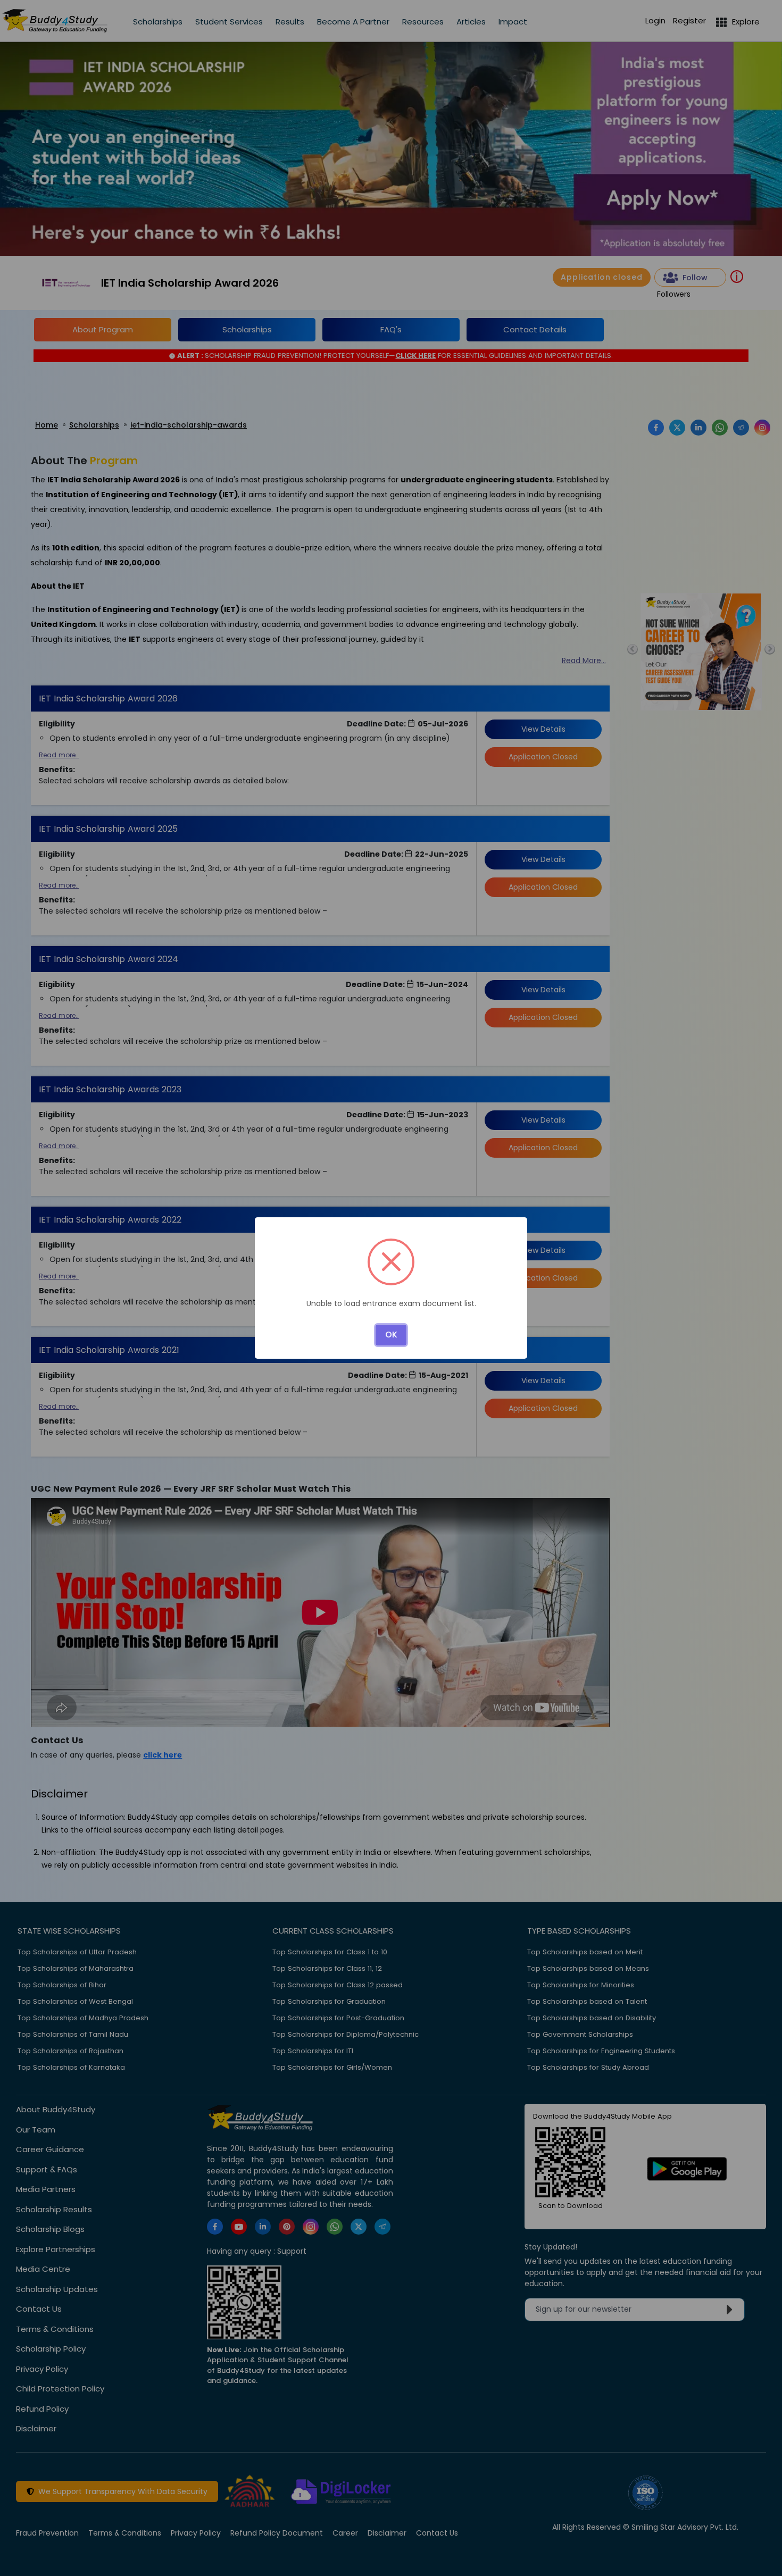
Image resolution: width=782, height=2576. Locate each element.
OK (391, 1335)
